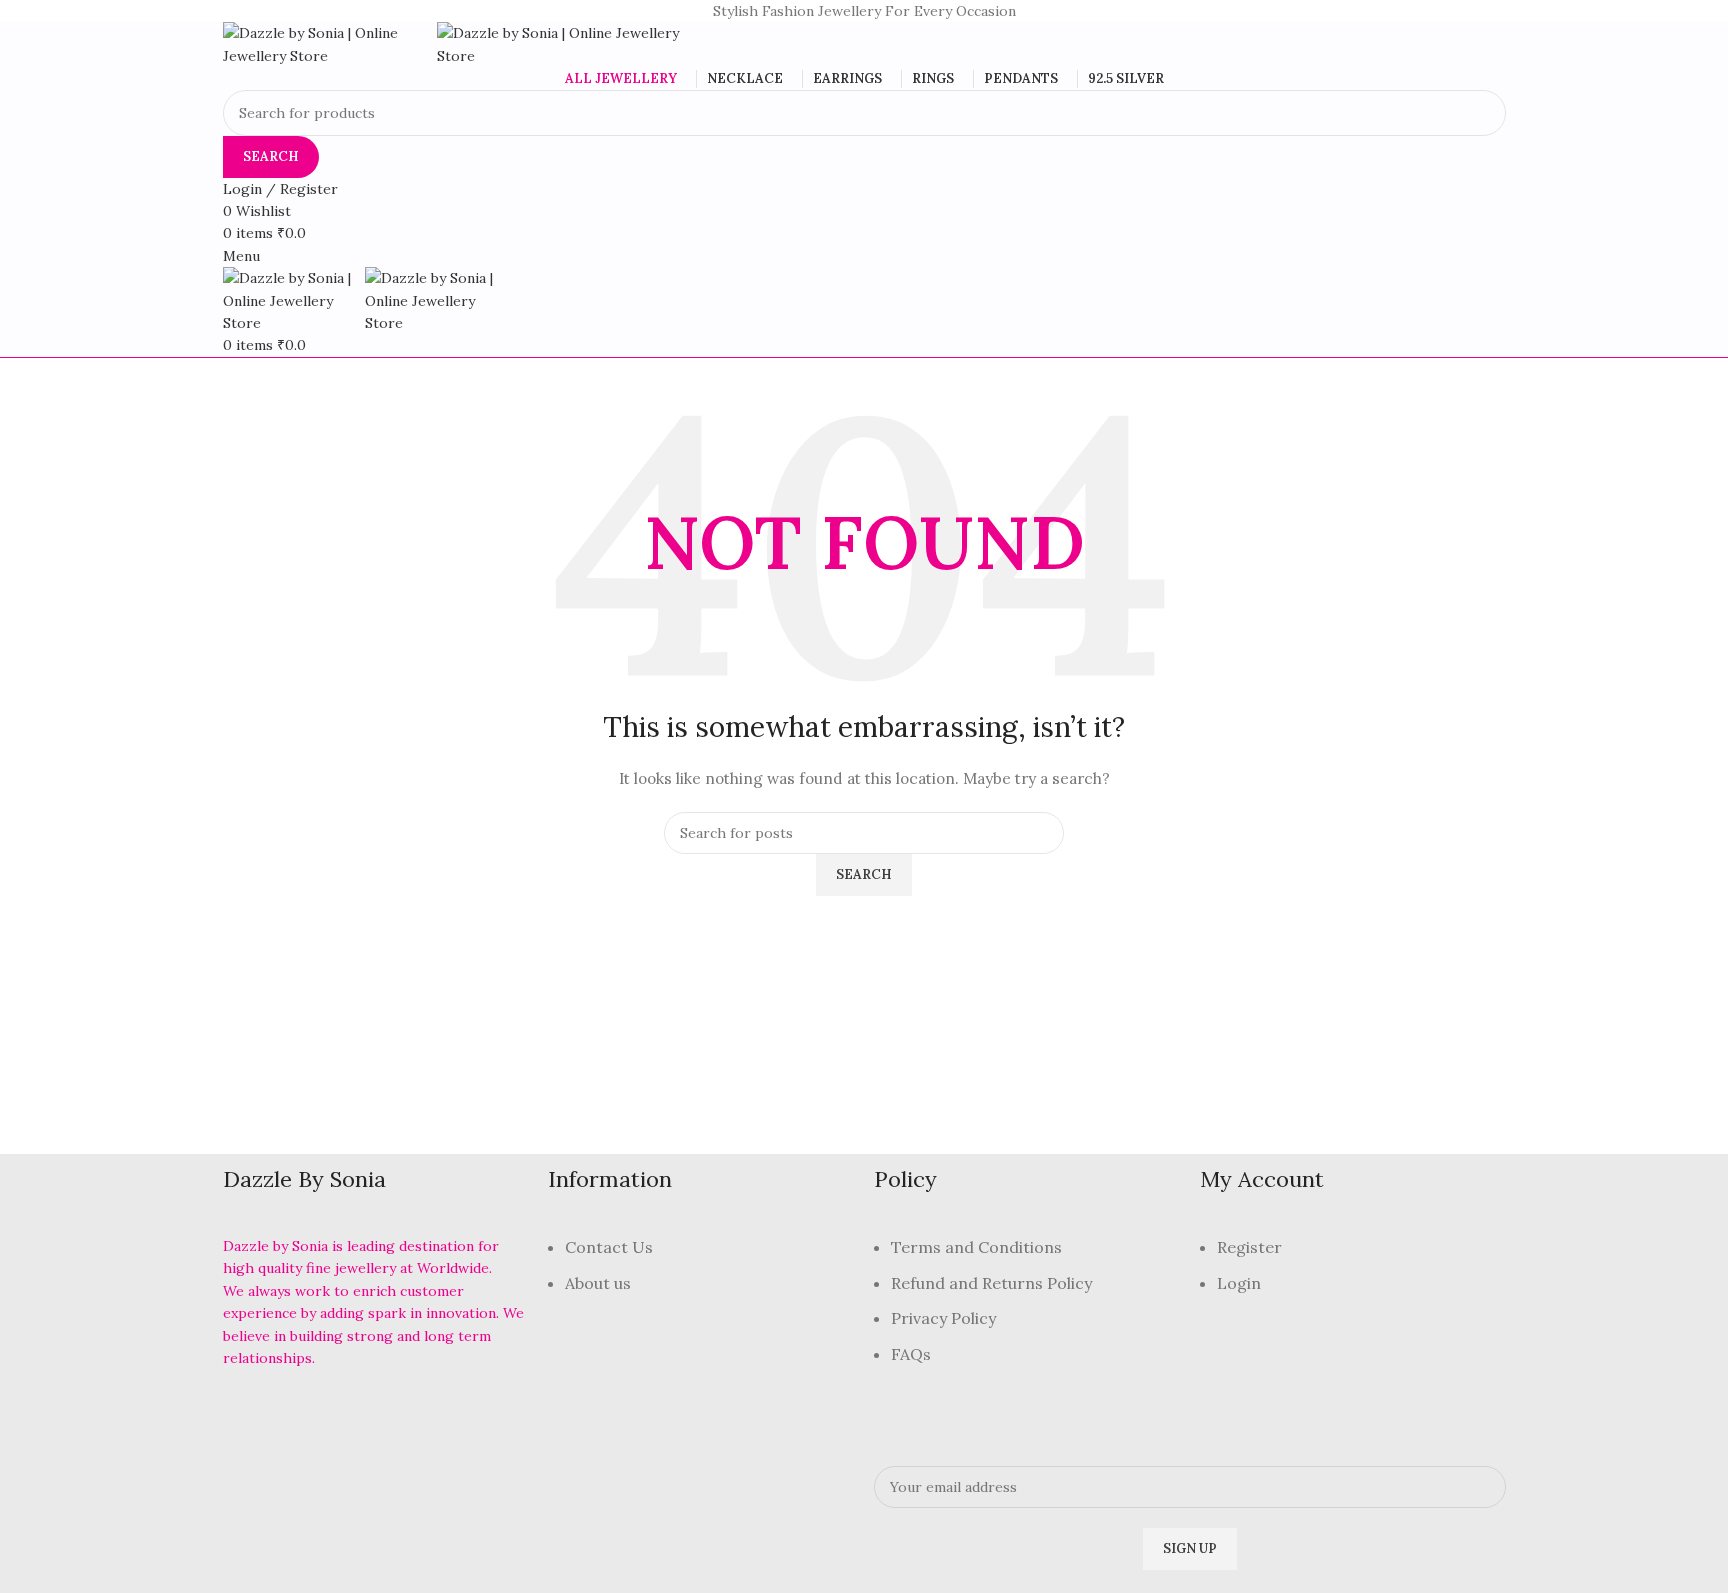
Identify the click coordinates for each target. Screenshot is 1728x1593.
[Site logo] (330, 43)
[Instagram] (349, 1414)
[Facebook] (248, 1414)
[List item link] (701, 1275)
